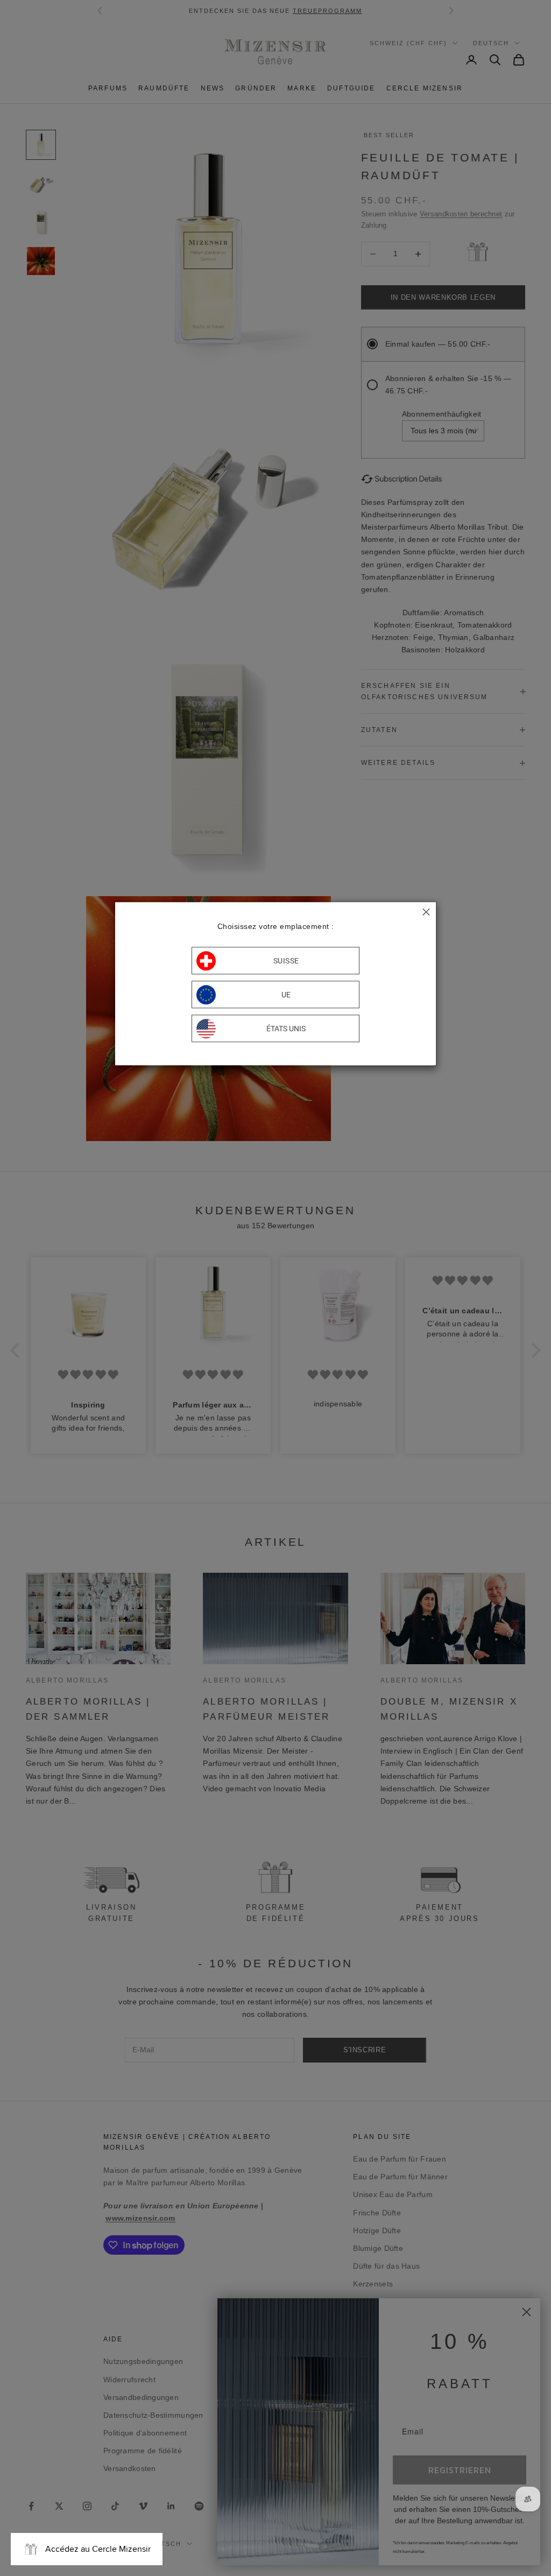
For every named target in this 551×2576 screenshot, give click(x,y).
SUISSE (286, 961)
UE (286, 995)
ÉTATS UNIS (286, 1029)
